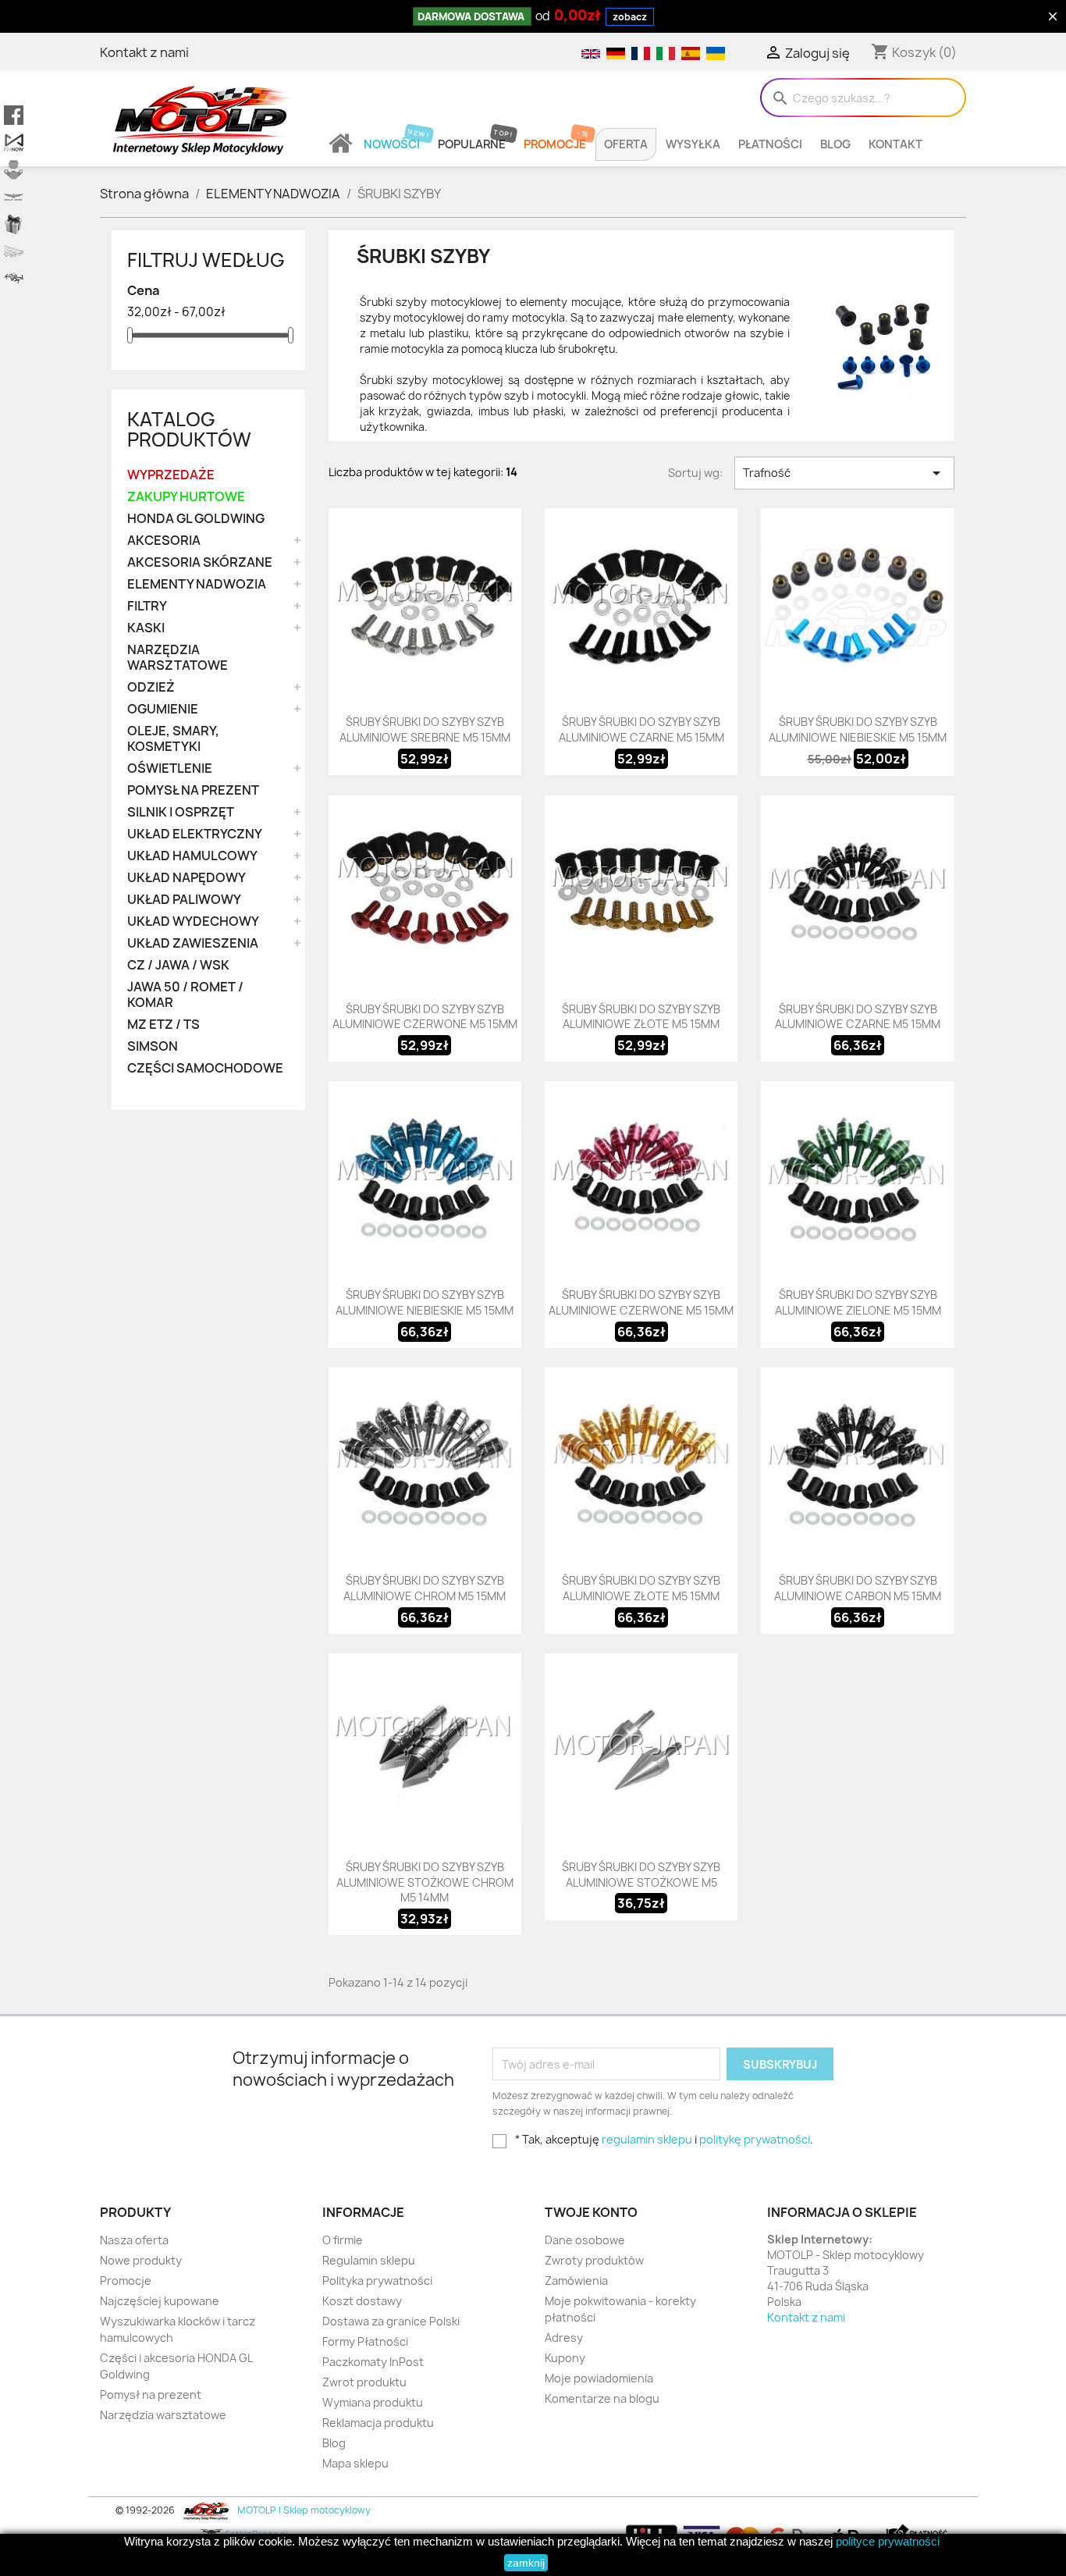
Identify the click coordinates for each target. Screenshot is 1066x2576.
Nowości (392, 144)
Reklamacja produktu (378, 2423)
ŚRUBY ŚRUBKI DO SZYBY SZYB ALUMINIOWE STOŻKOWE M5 (641, 1875)
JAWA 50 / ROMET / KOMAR (185, 995)
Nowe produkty (141, 2260)
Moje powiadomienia (599, 2378)
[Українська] (714, 52)
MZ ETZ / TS (163, 1025)
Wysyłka (693, 144)
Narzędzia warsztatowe (163, 2415)
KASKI (146, 628)
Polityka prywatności (377, 2281)
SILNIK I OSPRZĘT (181, 812)
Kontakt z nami (144, 52)
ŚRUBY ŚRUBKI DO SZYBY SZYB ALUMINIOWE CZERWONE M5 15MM (425, 1017)
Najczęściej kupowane (160, 2301)
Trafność (844, 473)
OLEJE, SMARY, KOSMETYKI (173, 739)
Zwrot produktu (364, 2382)
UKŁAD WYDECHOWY (193, 922)
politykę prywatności (755, 2139)
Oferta (626, 144)
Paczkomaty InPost (373, 2362)
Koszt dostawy (362, 2301)
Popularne (472, 144)
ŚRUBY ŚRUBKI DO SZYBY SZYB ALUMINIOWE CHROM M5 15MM (425, 1588)
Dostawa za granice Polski (391, 2321)
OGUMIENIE (163, 709)
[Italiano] (665, 52)
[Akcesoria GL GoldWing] (14, 197)
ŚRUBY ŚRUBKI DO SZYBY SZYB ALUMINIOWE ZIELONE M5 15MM (858, 1302)
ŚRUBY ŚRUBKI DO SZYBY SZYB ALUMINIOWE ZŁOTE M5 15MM (641, 1017)
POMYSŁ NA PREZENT (193, 790)
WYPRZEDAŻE (171, 475)
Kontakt (895, 144)
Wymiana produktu (373, 2402)
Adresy (564, 2338)
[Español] (690, 52)
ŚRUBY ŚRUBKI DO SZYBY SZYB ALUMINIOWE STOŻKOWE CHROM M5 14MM (425, 1882)
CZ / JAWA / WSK (178, 965)
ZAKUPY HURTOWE (186, 497)
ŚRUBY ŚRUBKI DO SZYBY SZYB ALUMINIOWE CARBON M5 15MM (858, 1588)
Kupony (565, 2358)
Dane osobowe (585, 2240)
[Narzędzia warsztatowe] (14, 252)
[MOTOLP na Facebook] (14, 115)
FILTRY (147, 606)
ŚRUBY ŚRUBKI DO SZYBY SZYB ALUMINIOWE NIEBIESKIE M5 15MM (858, 729)
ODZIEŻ (151, 687)
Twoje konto (591, 2212)
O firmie (343, 2240)
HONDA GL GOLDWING (196, 519)
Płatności (770, 144)
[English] (590, 52)
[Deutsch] (615, 52)
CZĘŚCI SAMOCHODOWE (205, 1068)
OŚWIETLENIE (170, 769)
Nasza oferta (134, 2240)
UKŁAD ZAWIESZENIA (193, 943)
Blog (835, 144)
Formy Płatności (365, 2341)
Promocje (555, 144)
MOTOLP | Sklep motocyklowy (303, 2510)
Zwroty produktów (594, 2260)
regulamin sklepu (647, 2139)
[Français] (640, 52)
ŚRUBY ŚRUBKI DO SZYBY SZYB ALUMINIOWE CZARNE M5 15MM (641, 729)
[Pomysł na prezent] (14, 224)
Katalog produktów (189, 429)
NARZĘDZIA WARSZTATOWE (178, 658)
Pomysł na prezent (151, 2395)
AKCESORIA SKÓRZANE (200, 562)
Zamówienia (576, 2281)
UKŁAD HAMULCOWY (192, 856)
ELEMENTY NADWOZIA (197, 584)
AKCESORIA (164, 541)
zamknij (526, 2563)
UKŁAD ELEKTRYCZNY (195, 834)
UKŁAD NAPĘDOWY (187, 878)
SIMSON (153, 1046)
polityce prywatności (888, 2541)
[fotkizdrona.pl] (14, 279)
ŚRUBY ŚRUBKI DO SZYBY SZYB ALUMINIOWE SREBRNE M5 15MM (425, 729)
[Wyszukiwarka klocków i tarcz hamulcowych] (14, 170)
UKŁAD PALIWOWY (184, 900)
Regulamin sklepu (369, 2260)
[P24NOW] (14, 142)
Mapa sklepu (355, 2463)
